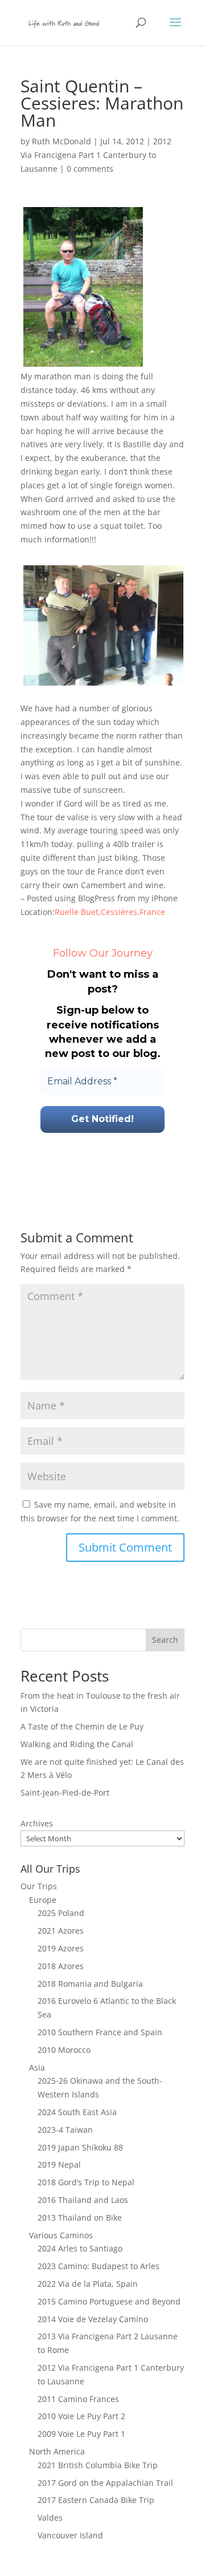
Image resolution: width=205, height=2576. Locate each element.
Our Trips (39, 1886)
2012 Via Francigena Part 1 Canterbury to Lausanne (96, 155)
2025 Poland (61, 1913)
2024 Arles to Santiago (80, 2248)
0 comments (90, 169)
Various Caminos (61, 2235)
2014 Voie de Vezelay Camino (93, 2319)
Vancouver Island (70, 2535)
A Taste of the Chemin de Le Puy (82, 1726)
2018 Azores (61, 1966)
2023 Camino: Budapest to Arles (99, 2266)
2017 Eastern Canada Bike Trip (96, 2500)
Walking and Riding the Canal (77, 1744)
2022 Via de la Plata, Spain (88, 2284)
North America (57, 2451)
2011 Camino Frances (78, 2399)
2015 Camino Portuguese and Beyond (109, 2301)
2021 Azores (61, 1931)
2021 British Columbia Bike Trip (98, 2465)
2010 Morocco (64, 2050)
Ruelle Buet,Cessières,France (110, 912)
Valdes (50, 2518)
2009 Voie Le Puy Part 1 (81, 2434)
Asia (37, 2067)
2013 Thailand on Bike (80, 2217)
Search (165, 1640)
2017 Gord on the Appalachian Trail (105, 2483)
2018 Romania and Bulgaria (90, 1984)
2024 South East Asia (77, 2112)
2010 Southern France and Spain (100, 2032)
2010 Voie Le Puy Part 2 (81, 2416)
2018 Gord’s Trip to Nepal (86, 2182)
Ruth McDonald (61, 141)
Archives (37, 1823)
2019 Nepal (59, 2164)
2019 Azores (61, 1948)
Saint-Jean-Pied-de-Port (65, 1793)
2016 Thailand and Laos (83, 2200)
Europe (43, 1900)
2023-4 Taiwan (65, 2130)
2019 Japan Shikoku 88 (80, 2147)
